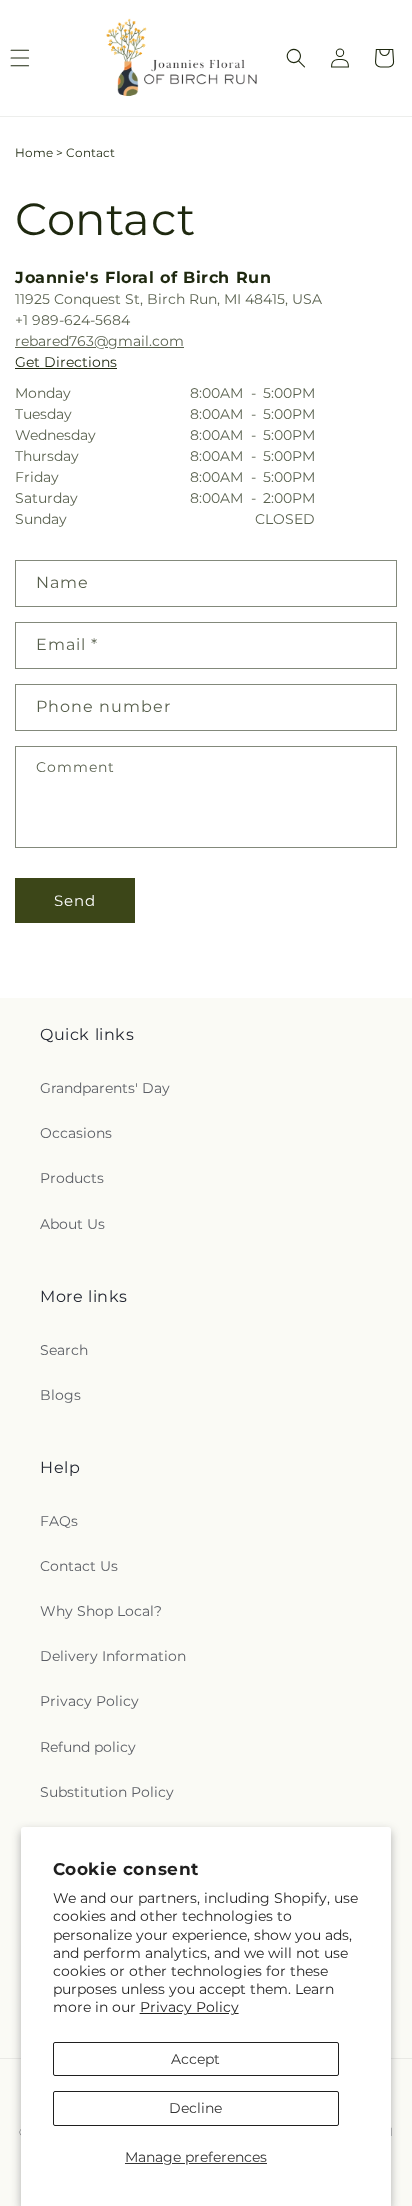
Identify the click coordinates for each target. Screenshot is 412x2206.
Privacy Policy (189, 2007)
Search (64, 1350)
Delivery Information (113, 1656)
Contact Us (79, 1566)
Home (34, 152)
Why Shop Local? (101, 1611)
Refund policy (88, 1747)
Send (75, 900)
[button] (296, 58)
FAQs (59, 1521)
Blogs (60, 1395)
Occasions (76, 1133)
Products (72, 1178)
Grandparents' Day (105, 1088)
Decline (195, 2108)
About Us (72, 1224)
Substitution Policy (107, 1792)
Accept (195, 2059)
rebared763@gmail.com (99, 341)
